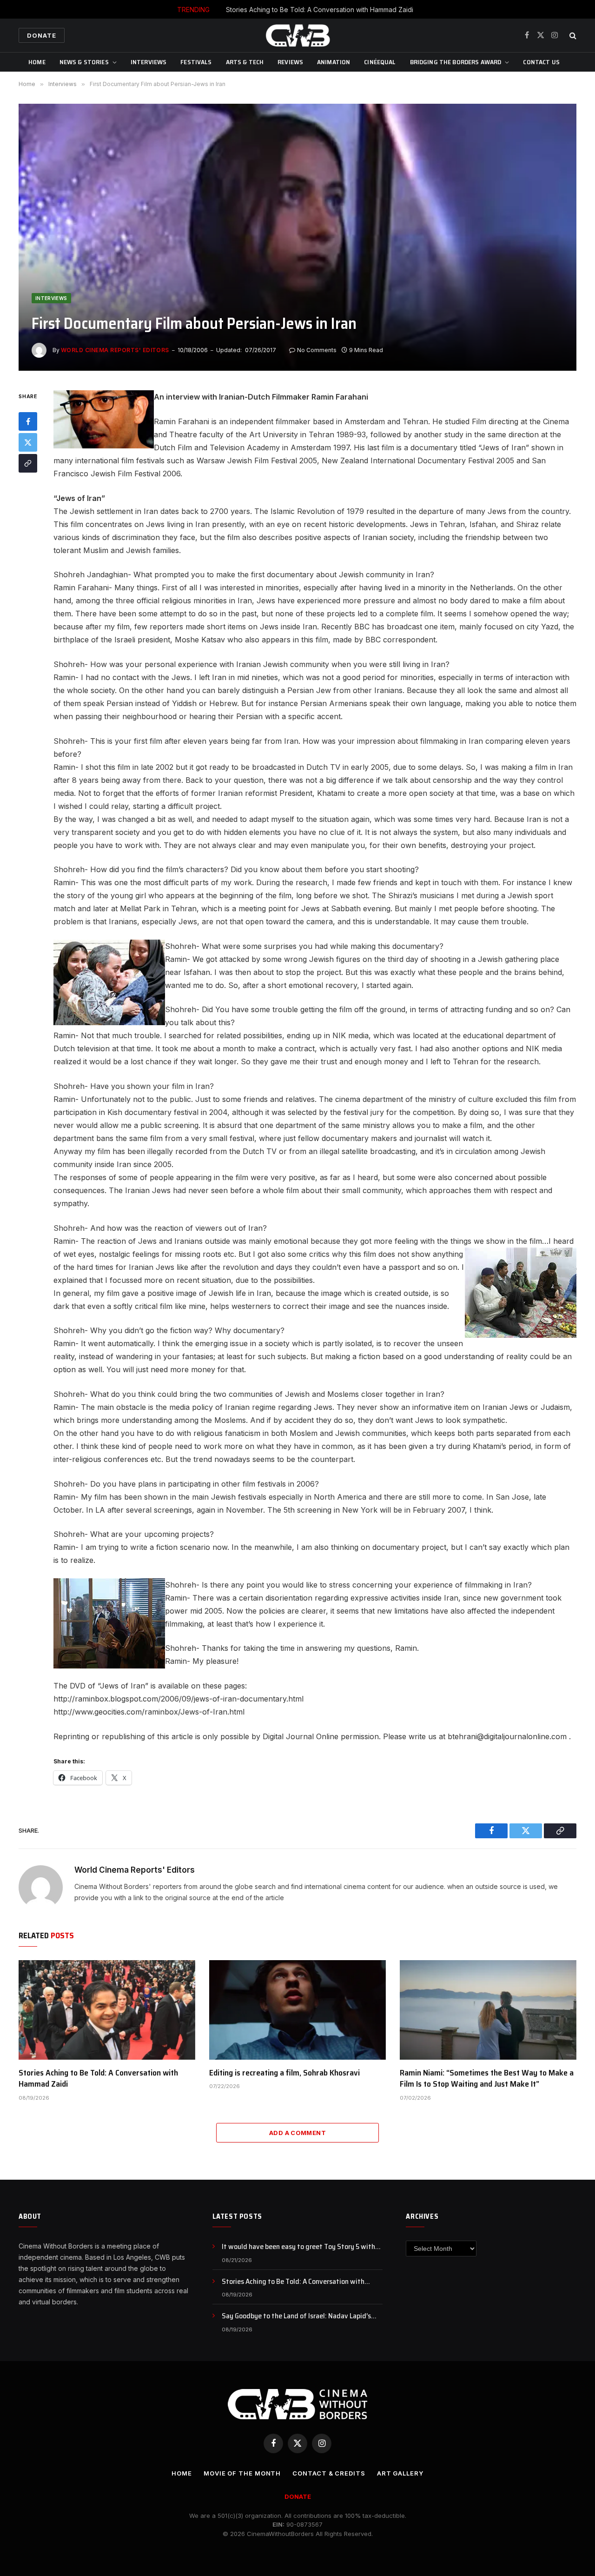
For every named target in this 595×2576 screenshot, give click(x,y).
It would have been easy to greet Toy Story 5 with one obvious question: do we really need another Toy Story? (302, 2247)
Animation (334, 62)
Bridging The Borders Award (456, 62)
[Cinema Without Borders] (297, 35)
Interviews (149, 62)
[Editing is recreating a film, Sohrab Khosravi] (297, 2010)
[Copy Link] (28, 463)
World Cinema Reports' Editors (115, 350)
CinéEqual (380, 62)
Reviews (290, 62)
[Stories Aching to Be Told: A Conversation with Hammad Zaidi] (107, 2010)
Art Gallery (400, 2473)
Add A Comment (297, 2133)
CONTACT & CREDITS (329, 2473)
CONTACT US (541, 62)
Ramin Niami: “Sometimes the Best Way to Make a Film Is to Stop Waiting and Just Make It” (487, 2079)
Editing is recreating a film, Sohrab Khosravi (284, 2073)
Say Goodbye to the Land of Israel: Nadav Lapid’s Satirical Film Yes (296, 2316)
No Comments (317, 350)
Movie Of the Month (242, 2473)
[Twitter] (28, 442)
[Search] (572, 36)
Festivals (196, 62)
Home (37, 62)
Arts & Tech (245, 62)
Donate (42, 35)
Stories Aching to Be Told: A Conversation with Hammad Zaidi (320, 10)
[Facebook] (28, 421)
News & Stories (84, 62)
